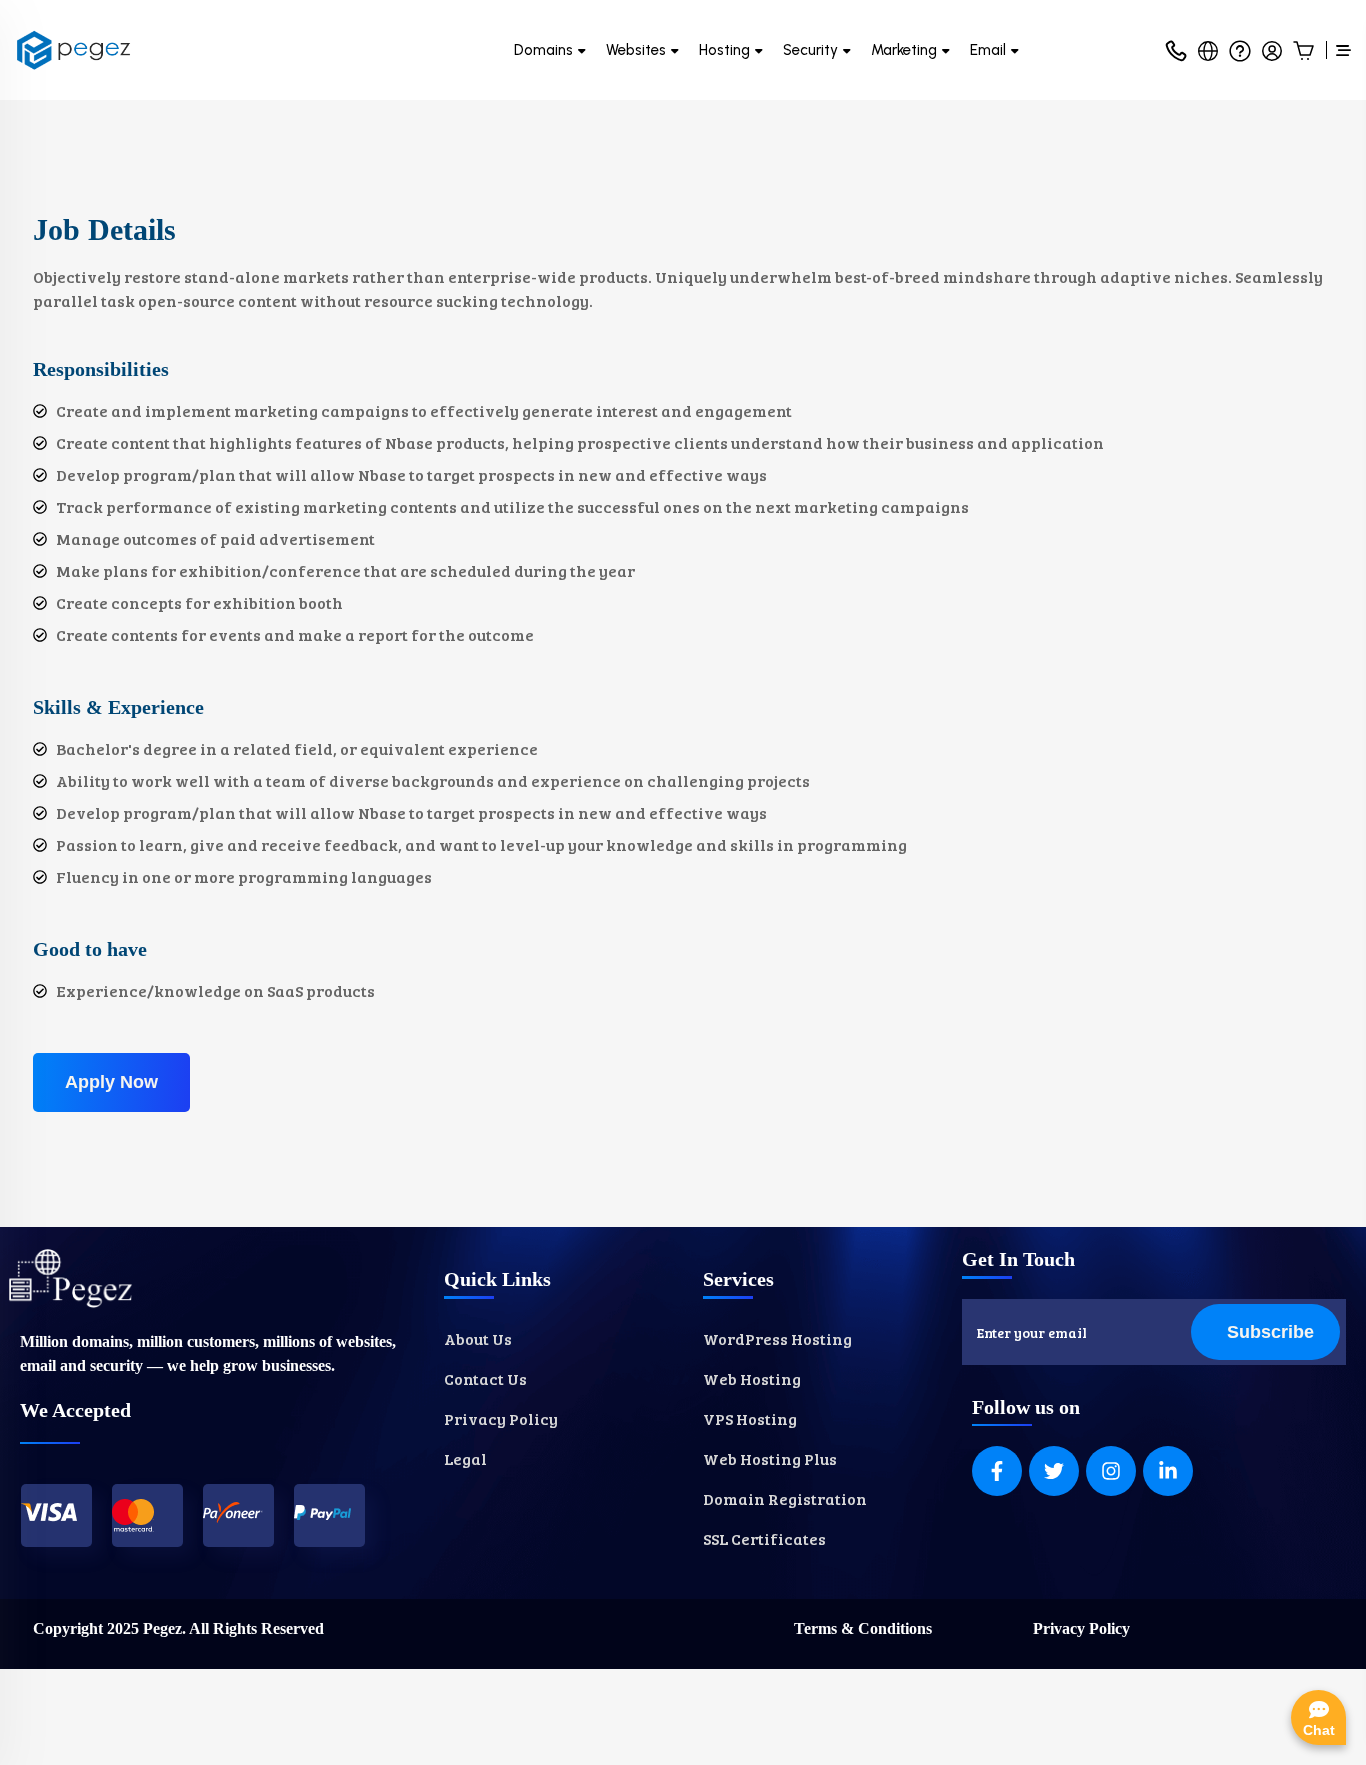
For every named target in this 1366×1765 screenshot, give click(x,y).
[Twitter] (1054, 1471)
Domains (543, 50)
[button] (1208, 50)
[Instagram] (1111, 1471)
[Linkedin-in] (1168, 1471)
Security (810, 50)
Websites (636, 50)
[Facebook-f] (997, 1471)
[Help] (1240, 50)
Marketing (904, 50)
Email (988, 50)
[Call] (1176, 50)
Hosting (724, 50)
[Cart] (1304, 50)
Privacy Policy (1081, 1628)
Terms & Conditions (863, 1628)
